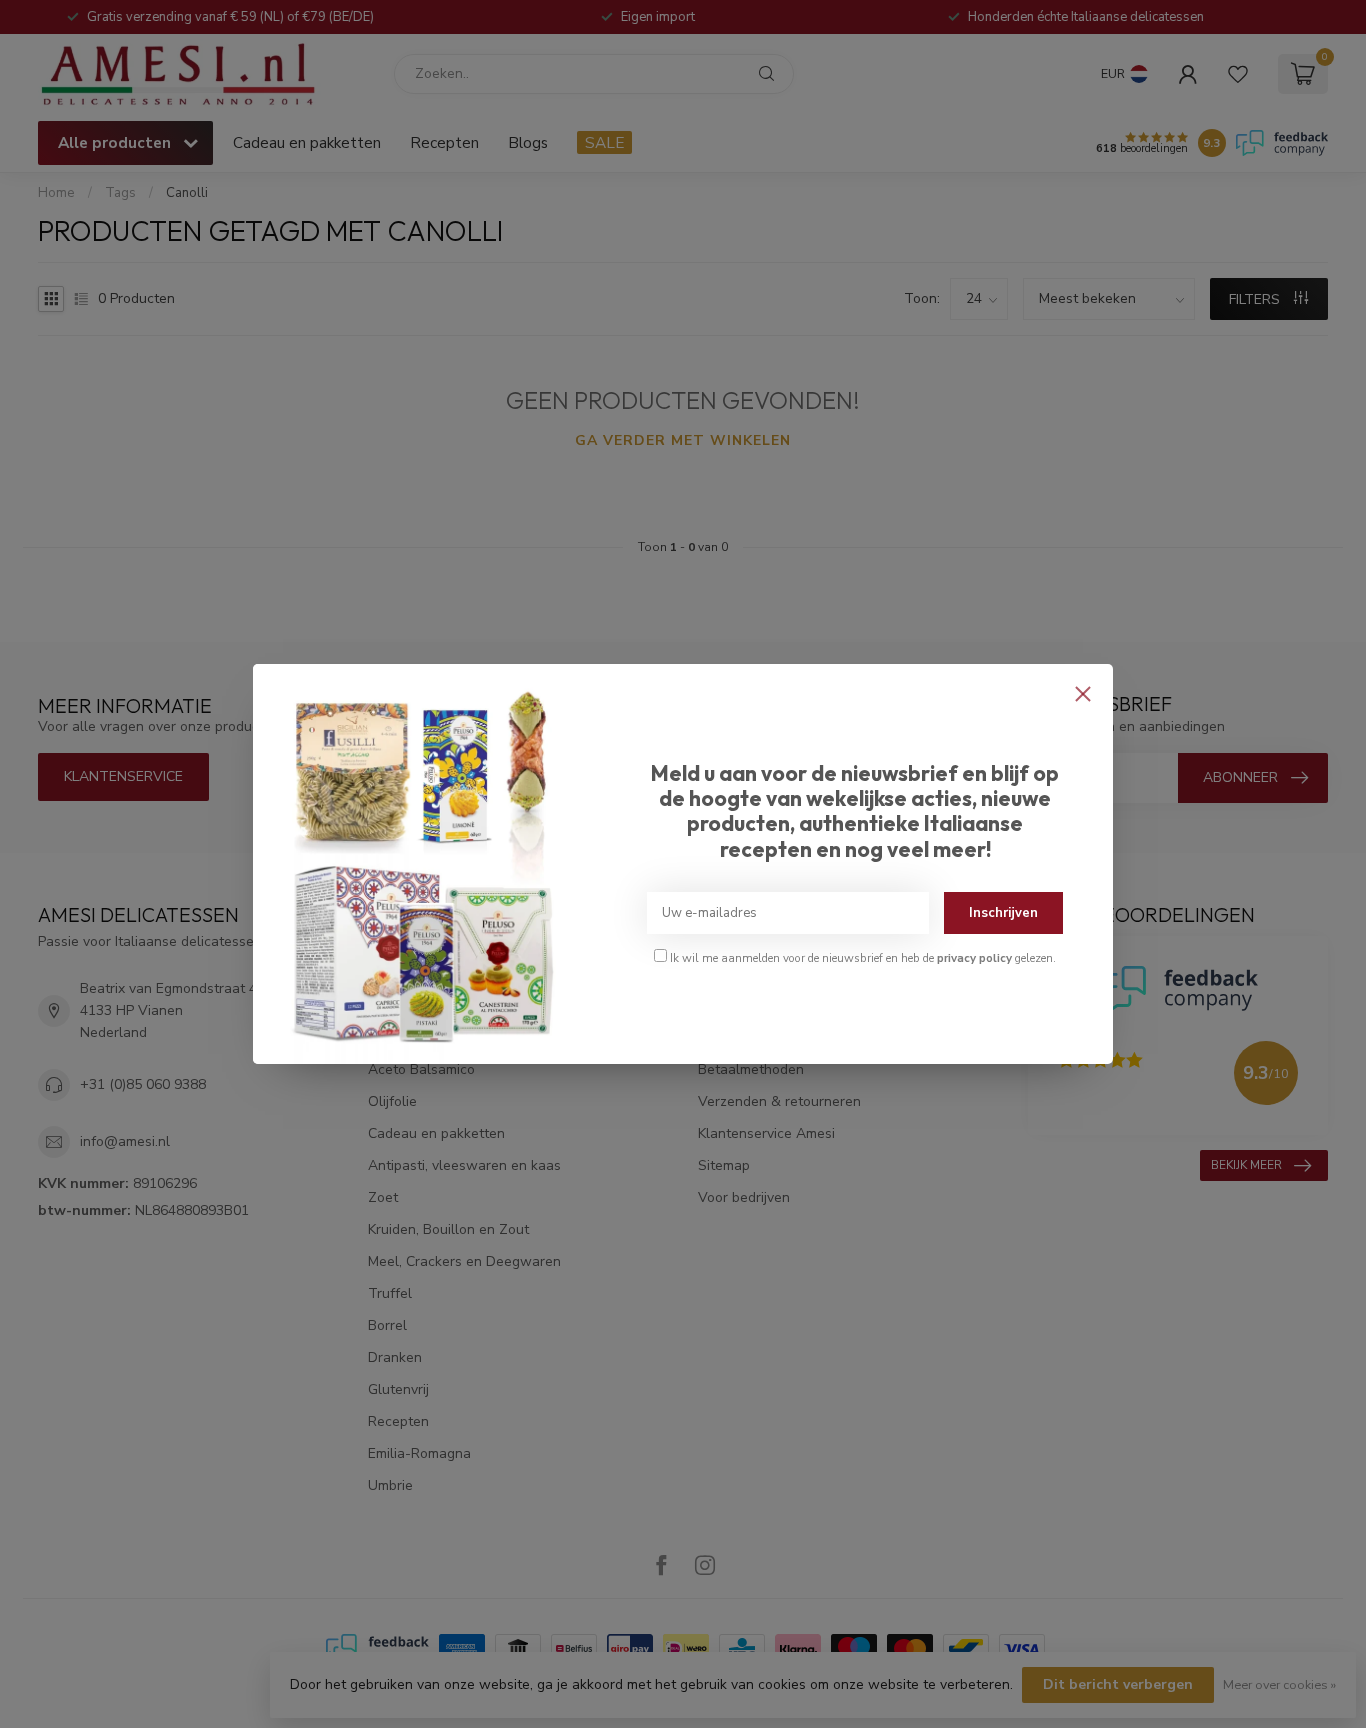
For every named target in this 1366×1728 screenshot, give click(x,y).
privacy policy (974, 958)
